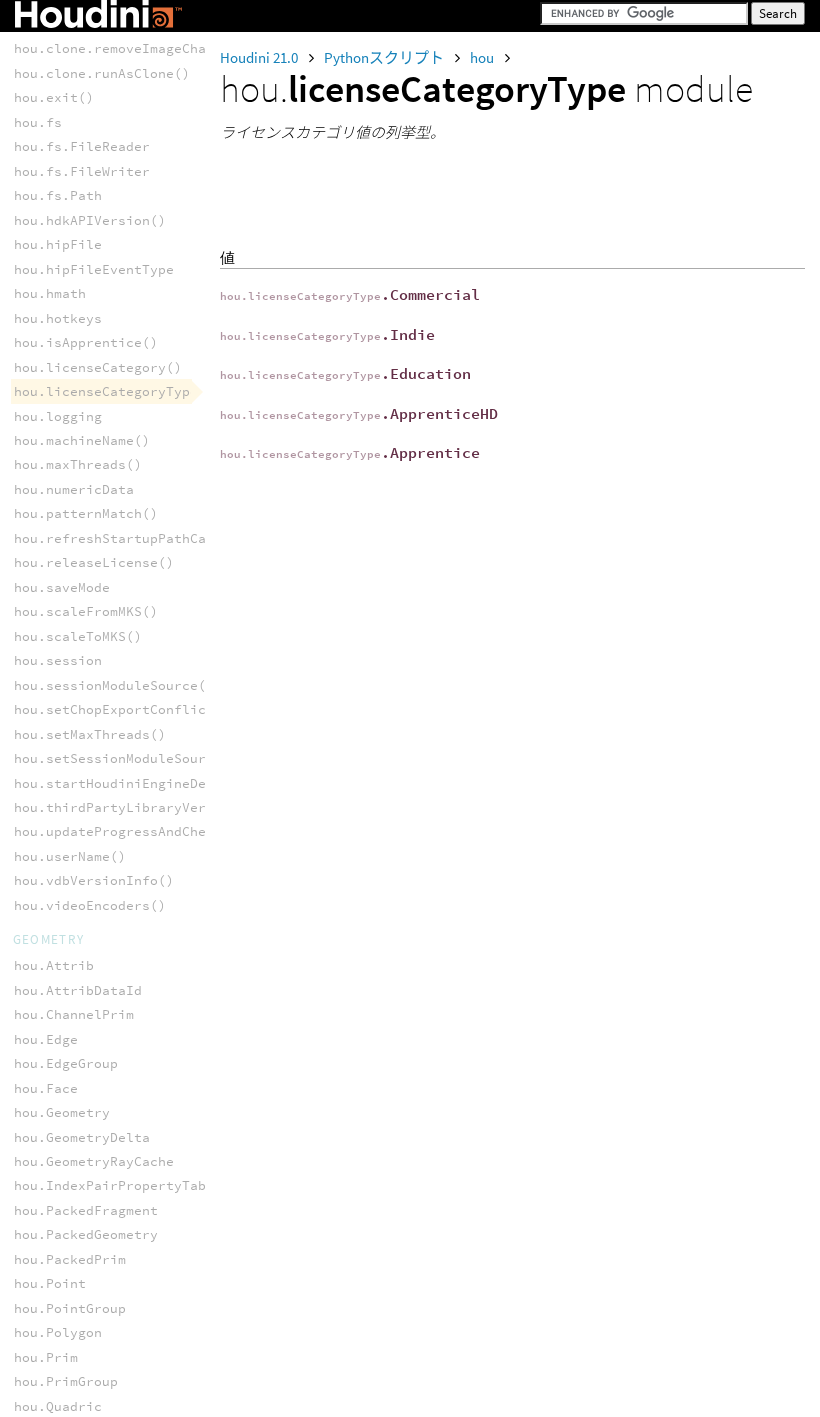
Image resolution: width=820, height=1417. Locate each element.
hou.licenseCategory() (98, 367)
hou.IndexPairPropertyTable (118, 1185)
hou (483, 57)
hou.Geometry (62, 1112)
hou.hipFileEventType (94, 269)
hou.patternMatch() (86, 513)
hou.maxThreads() (78, 464)
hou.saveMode (62, 587)
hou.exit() (54, 97)
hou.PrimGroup (66, 1381)
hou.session (58, 660)
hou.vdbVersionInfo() (94, 880)
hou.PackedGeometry (86, 1234)
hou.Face (46, 1088)
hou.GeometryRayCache (94, 1161)
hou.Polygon (58, 1332)
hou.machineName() (82, 440)
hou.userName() (70, 856)
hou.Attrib (54, 965)
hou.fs (38, 122)
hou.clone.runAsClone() (102, 73)
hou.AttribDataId (78, 990)
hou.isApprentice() (86, 342)
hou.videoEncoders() (90, 905)
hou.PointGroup (70, 1308)
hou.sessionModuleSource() (114, 685)
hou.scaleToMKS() (78, 636)
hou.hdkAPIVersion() (90, 220)
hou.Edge (46, 1039)
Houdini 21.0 (260, 57)
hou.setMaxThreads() (90, 734)
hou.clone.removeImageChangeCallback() (162, 48)
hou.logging (58, 416)
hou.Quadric (58, 1406)
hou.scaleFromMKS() (86, 611)
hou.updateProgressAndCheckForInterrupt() (174, 831)
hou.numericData (74, 489)
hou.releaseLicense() (94, 562)
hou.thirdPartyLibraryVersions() (138, 807)
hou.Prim (46, 1357)
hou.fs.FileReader (82, 146)
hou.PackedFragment (86, 1210)
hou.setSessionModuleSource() (126, 758)
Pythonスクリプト (385, 57)
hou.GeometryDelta (82, 1137)
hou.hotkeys (58, 318)
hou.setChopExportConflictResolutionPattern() (190, 709)
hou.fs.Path (58, 195)
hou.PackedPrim (70, 1259)
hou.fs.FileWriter (82, 171)
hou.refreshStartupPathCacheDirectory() (166, 538)
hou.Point (50, 1283)
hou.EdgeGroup (66, 1063)
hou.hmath (50, 293)
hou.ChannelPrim (74, 1014)
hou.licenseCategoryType (106, 391)
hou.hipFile (58, 244)
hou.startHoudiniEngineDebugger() (142, 783)
